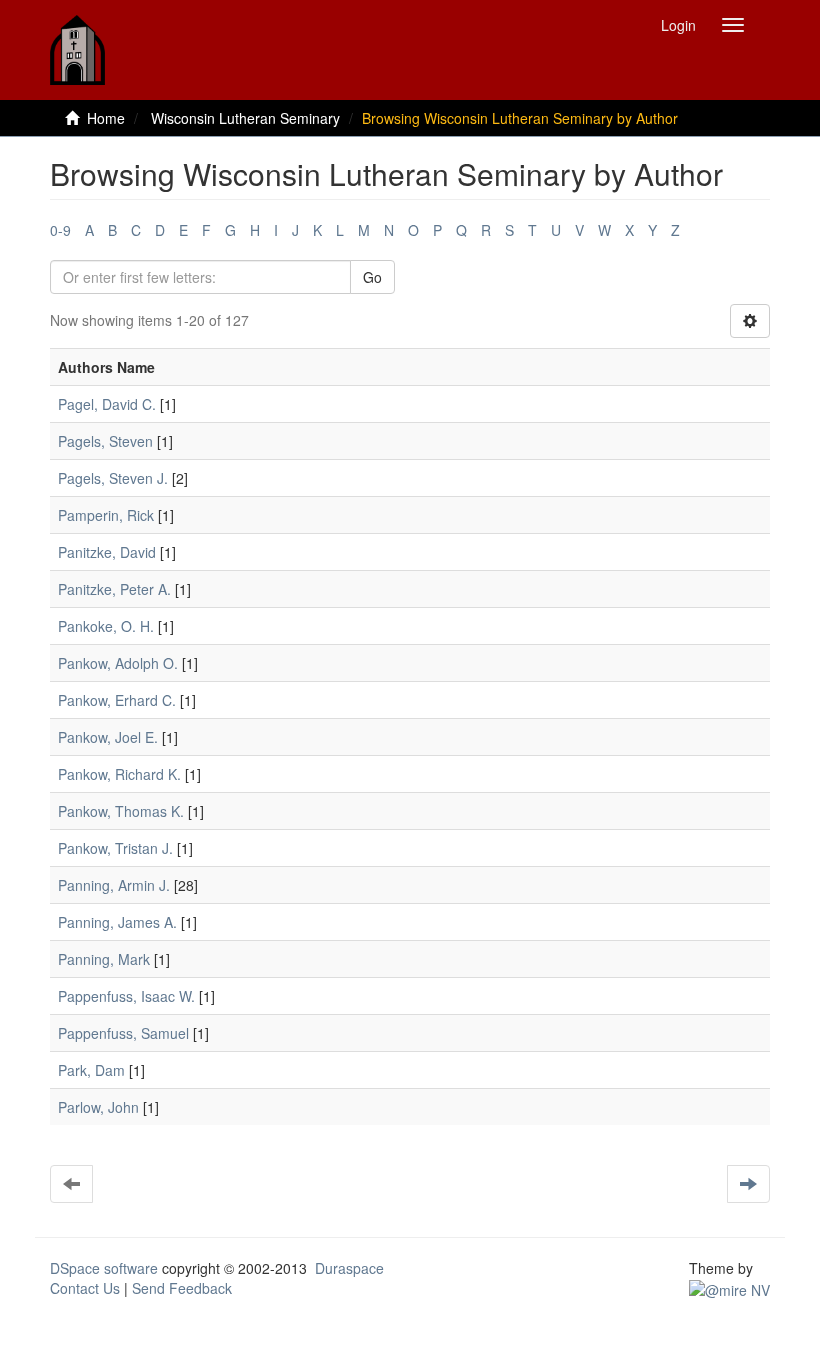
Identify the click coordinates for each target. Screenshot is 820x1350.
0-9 (60, 230)
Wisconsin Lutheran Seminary (245, 118)
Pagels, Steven (105, 441)
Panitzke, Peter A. (114, 589)
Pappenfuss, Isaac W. (126, 996)
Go (372, 277)
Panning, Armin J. (114, 885)
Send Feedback (182, 1288)
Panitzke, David (107, 552)
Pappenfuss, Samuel (123, 1033)
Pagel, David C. (107, 404)
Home (106, 118)
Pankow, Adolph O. (118, 663)
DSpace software (104, 1268)
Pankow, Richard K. (119, 774)
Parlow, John (98, 1107)
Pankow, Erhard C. (117, 700)
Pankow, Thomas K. (121, 811)
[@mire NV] (729, 1288)
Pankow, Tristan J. (115, 848)
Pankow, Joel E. (108, 737)
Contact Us (85, 1288)
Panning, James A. (117, 922)
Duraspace (349, 1268)
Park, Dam (91, 1070)
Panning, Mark (104, 959)
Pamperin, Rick (106, 515)
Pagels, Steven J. (113, 478)
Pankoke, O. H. (106, 626)
